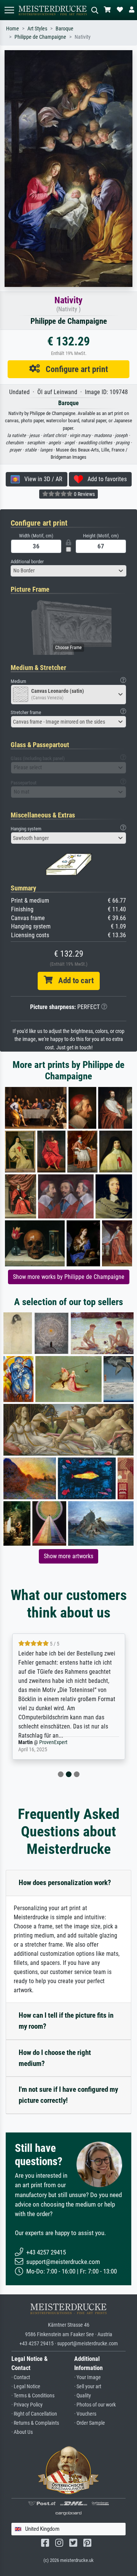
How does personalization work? (65, 1883)
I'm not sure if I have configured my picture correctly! (68, 2095)
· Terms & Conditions (33, 2396)
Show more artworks (68, 1556)
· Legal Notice (26, 2387)
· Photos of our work (95, 2405)
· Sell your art (88, 2387)
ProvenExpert (48, 1742)
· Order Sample (90, 2423)
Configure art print (74, 369)
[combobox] (68, 571)
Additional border (27, 562)
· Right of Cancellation (34, 2414)
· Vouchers (85, 2414)
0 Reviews (84, 494)
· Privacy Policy (27, 2405)
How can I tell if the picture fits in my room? (66, 2021)
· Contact (21, 2377)
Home (13, 29)
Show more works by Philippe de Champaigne (69, 1277)
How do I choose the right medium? (55, 2058)
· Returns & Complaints (35, 2423)
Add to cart (73, 981)
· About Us (22, 2432)
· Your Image (88, 2377)
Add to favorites (105, 479)
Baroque (65, 29)
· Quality (83, 2396)
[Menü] (9, 10)
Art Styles (37, 29)
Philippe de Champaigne (40, 37)
